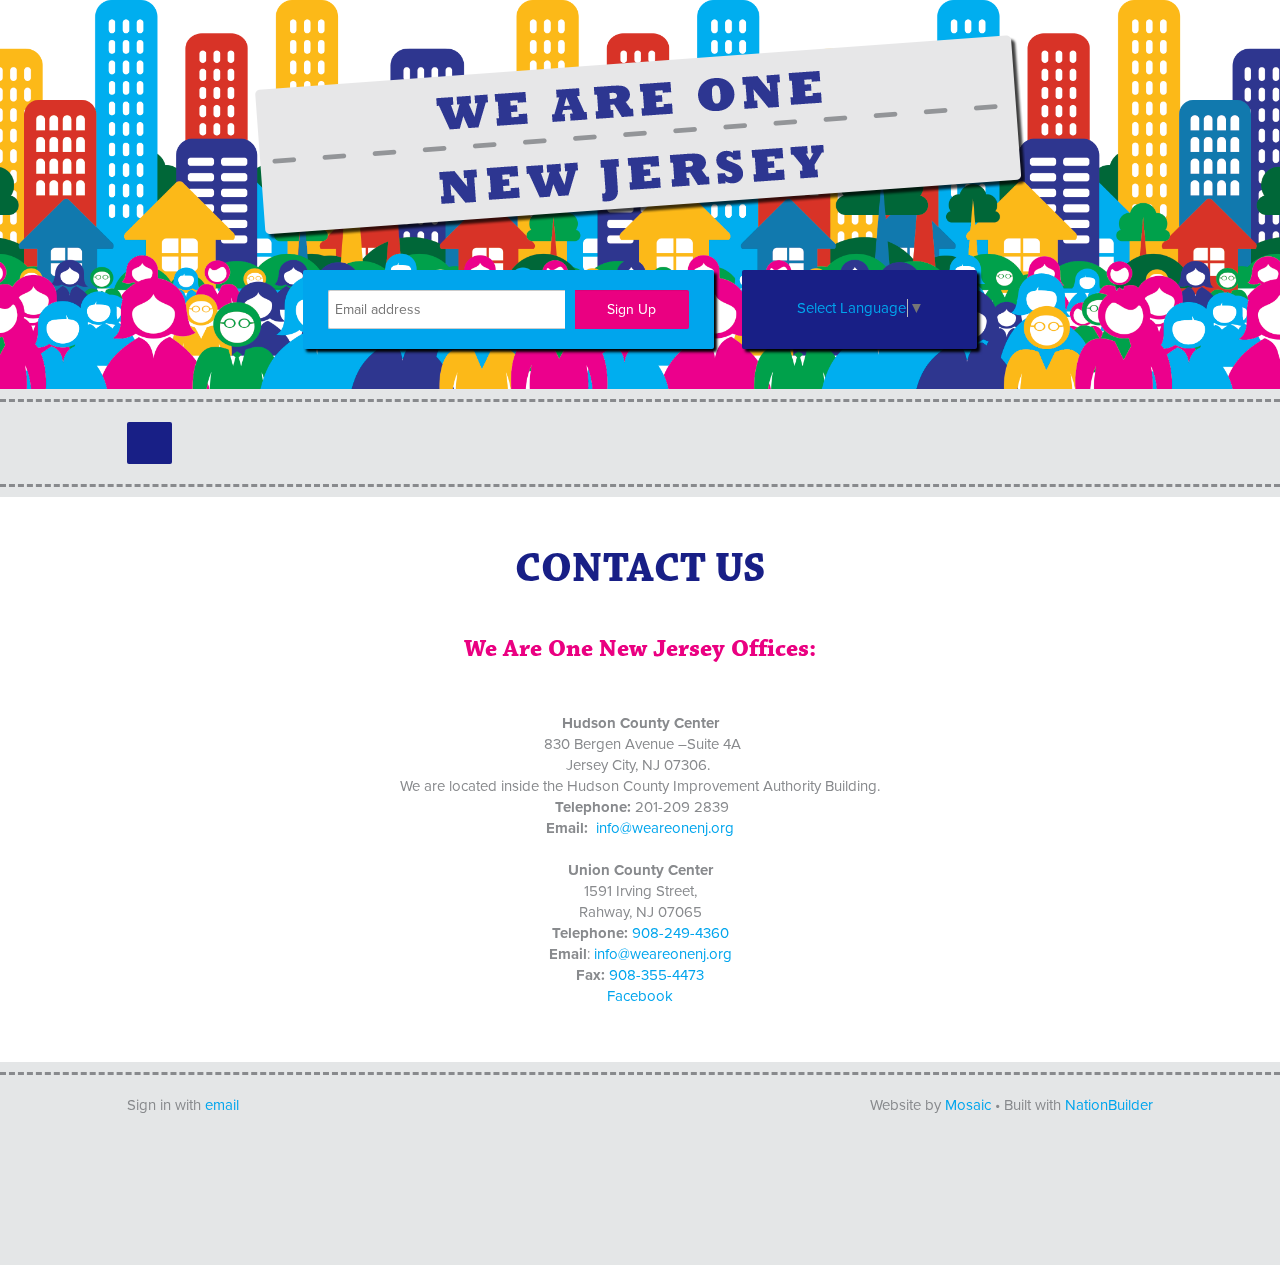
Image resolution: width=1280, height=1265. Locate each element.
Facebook (640, 996)
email (222, 1105)
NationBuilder (1109, 1105)
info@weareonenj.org (665, 828)
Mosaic (968, 1105)
